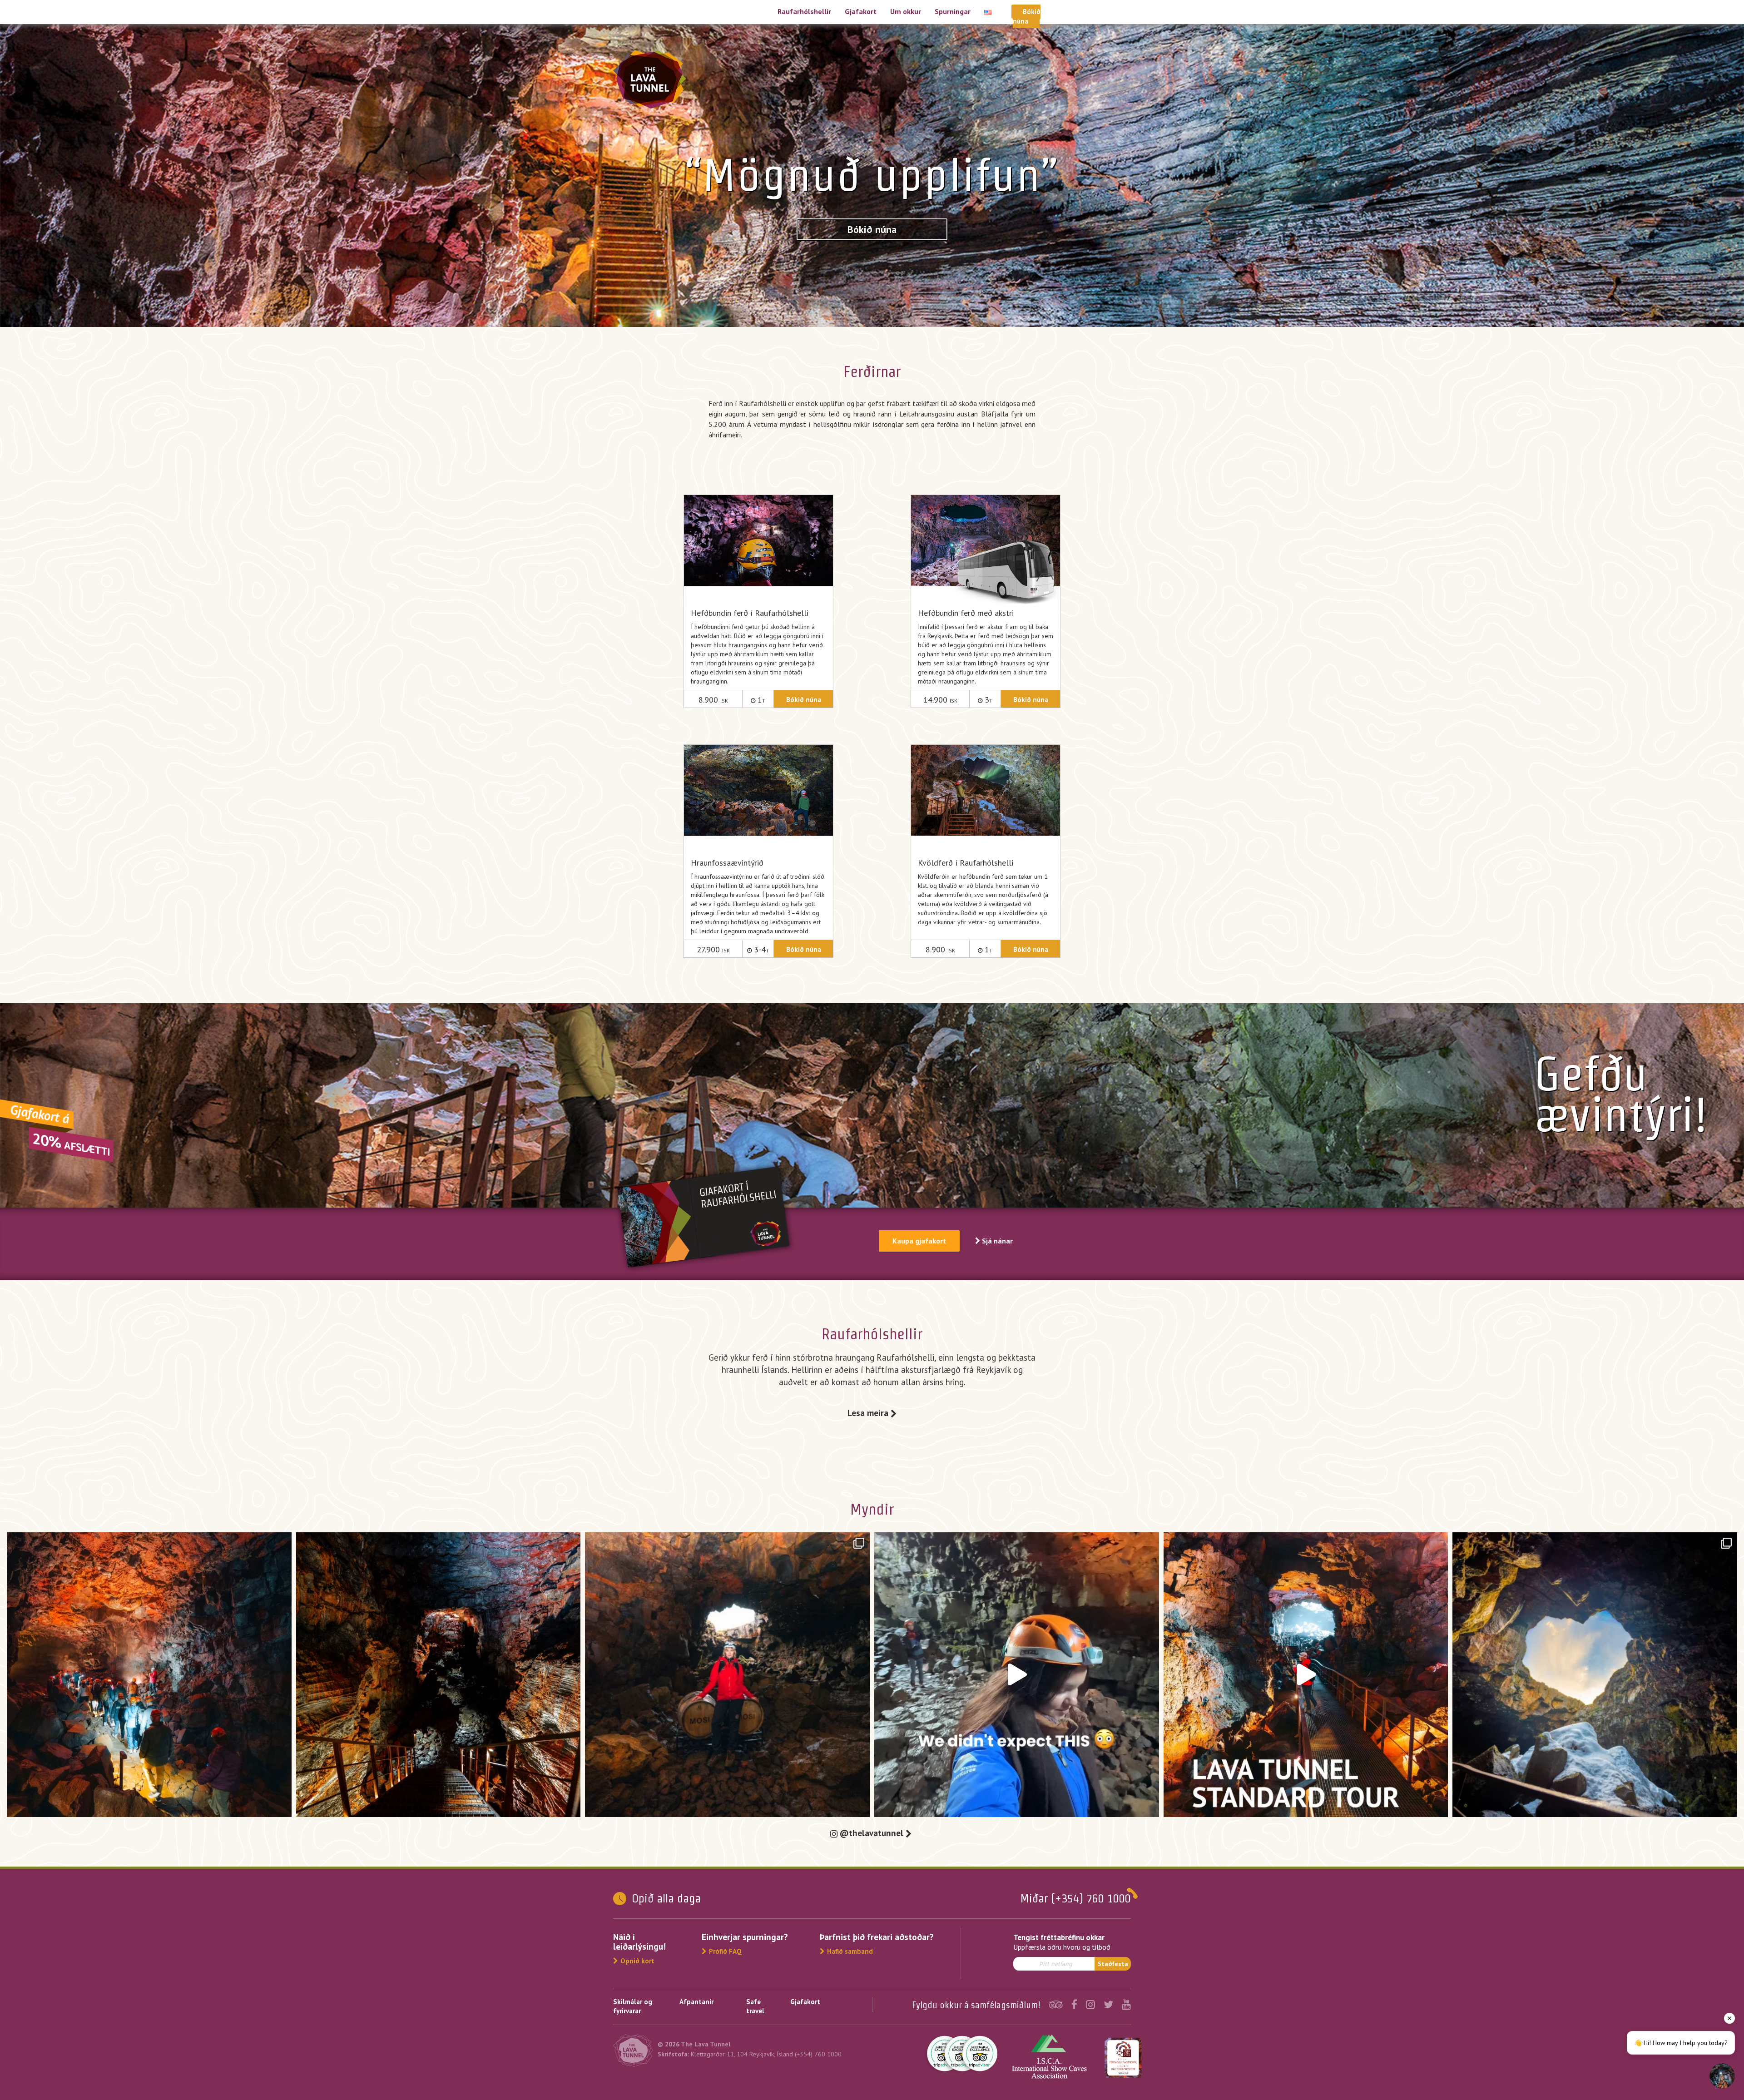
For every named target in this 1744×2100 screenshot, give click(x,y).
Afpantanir (696, 2002)
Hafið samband (850, 1951)
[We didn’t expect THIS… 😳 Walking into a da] (1017, 1675)
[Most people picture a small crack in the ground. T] (149, 1675)
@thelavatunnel (873, 1833)
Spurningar (953, 11)
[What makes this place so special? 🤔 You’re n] (1595, 1675)
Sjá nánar (996, 1241)
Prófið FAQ (725, 1951)
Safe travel (755, 2006)
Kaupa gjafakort (919, 1241)
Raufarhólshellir (804, 11)
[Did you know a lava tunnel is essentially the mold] (438, 1675)
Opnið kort (637, 1961)
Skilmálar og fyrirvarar (633, 2006)
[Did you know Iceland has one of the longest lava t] (727, 1675)
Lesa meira (869, 1413)
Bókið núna (872, 229)
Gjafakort (861, 11)
